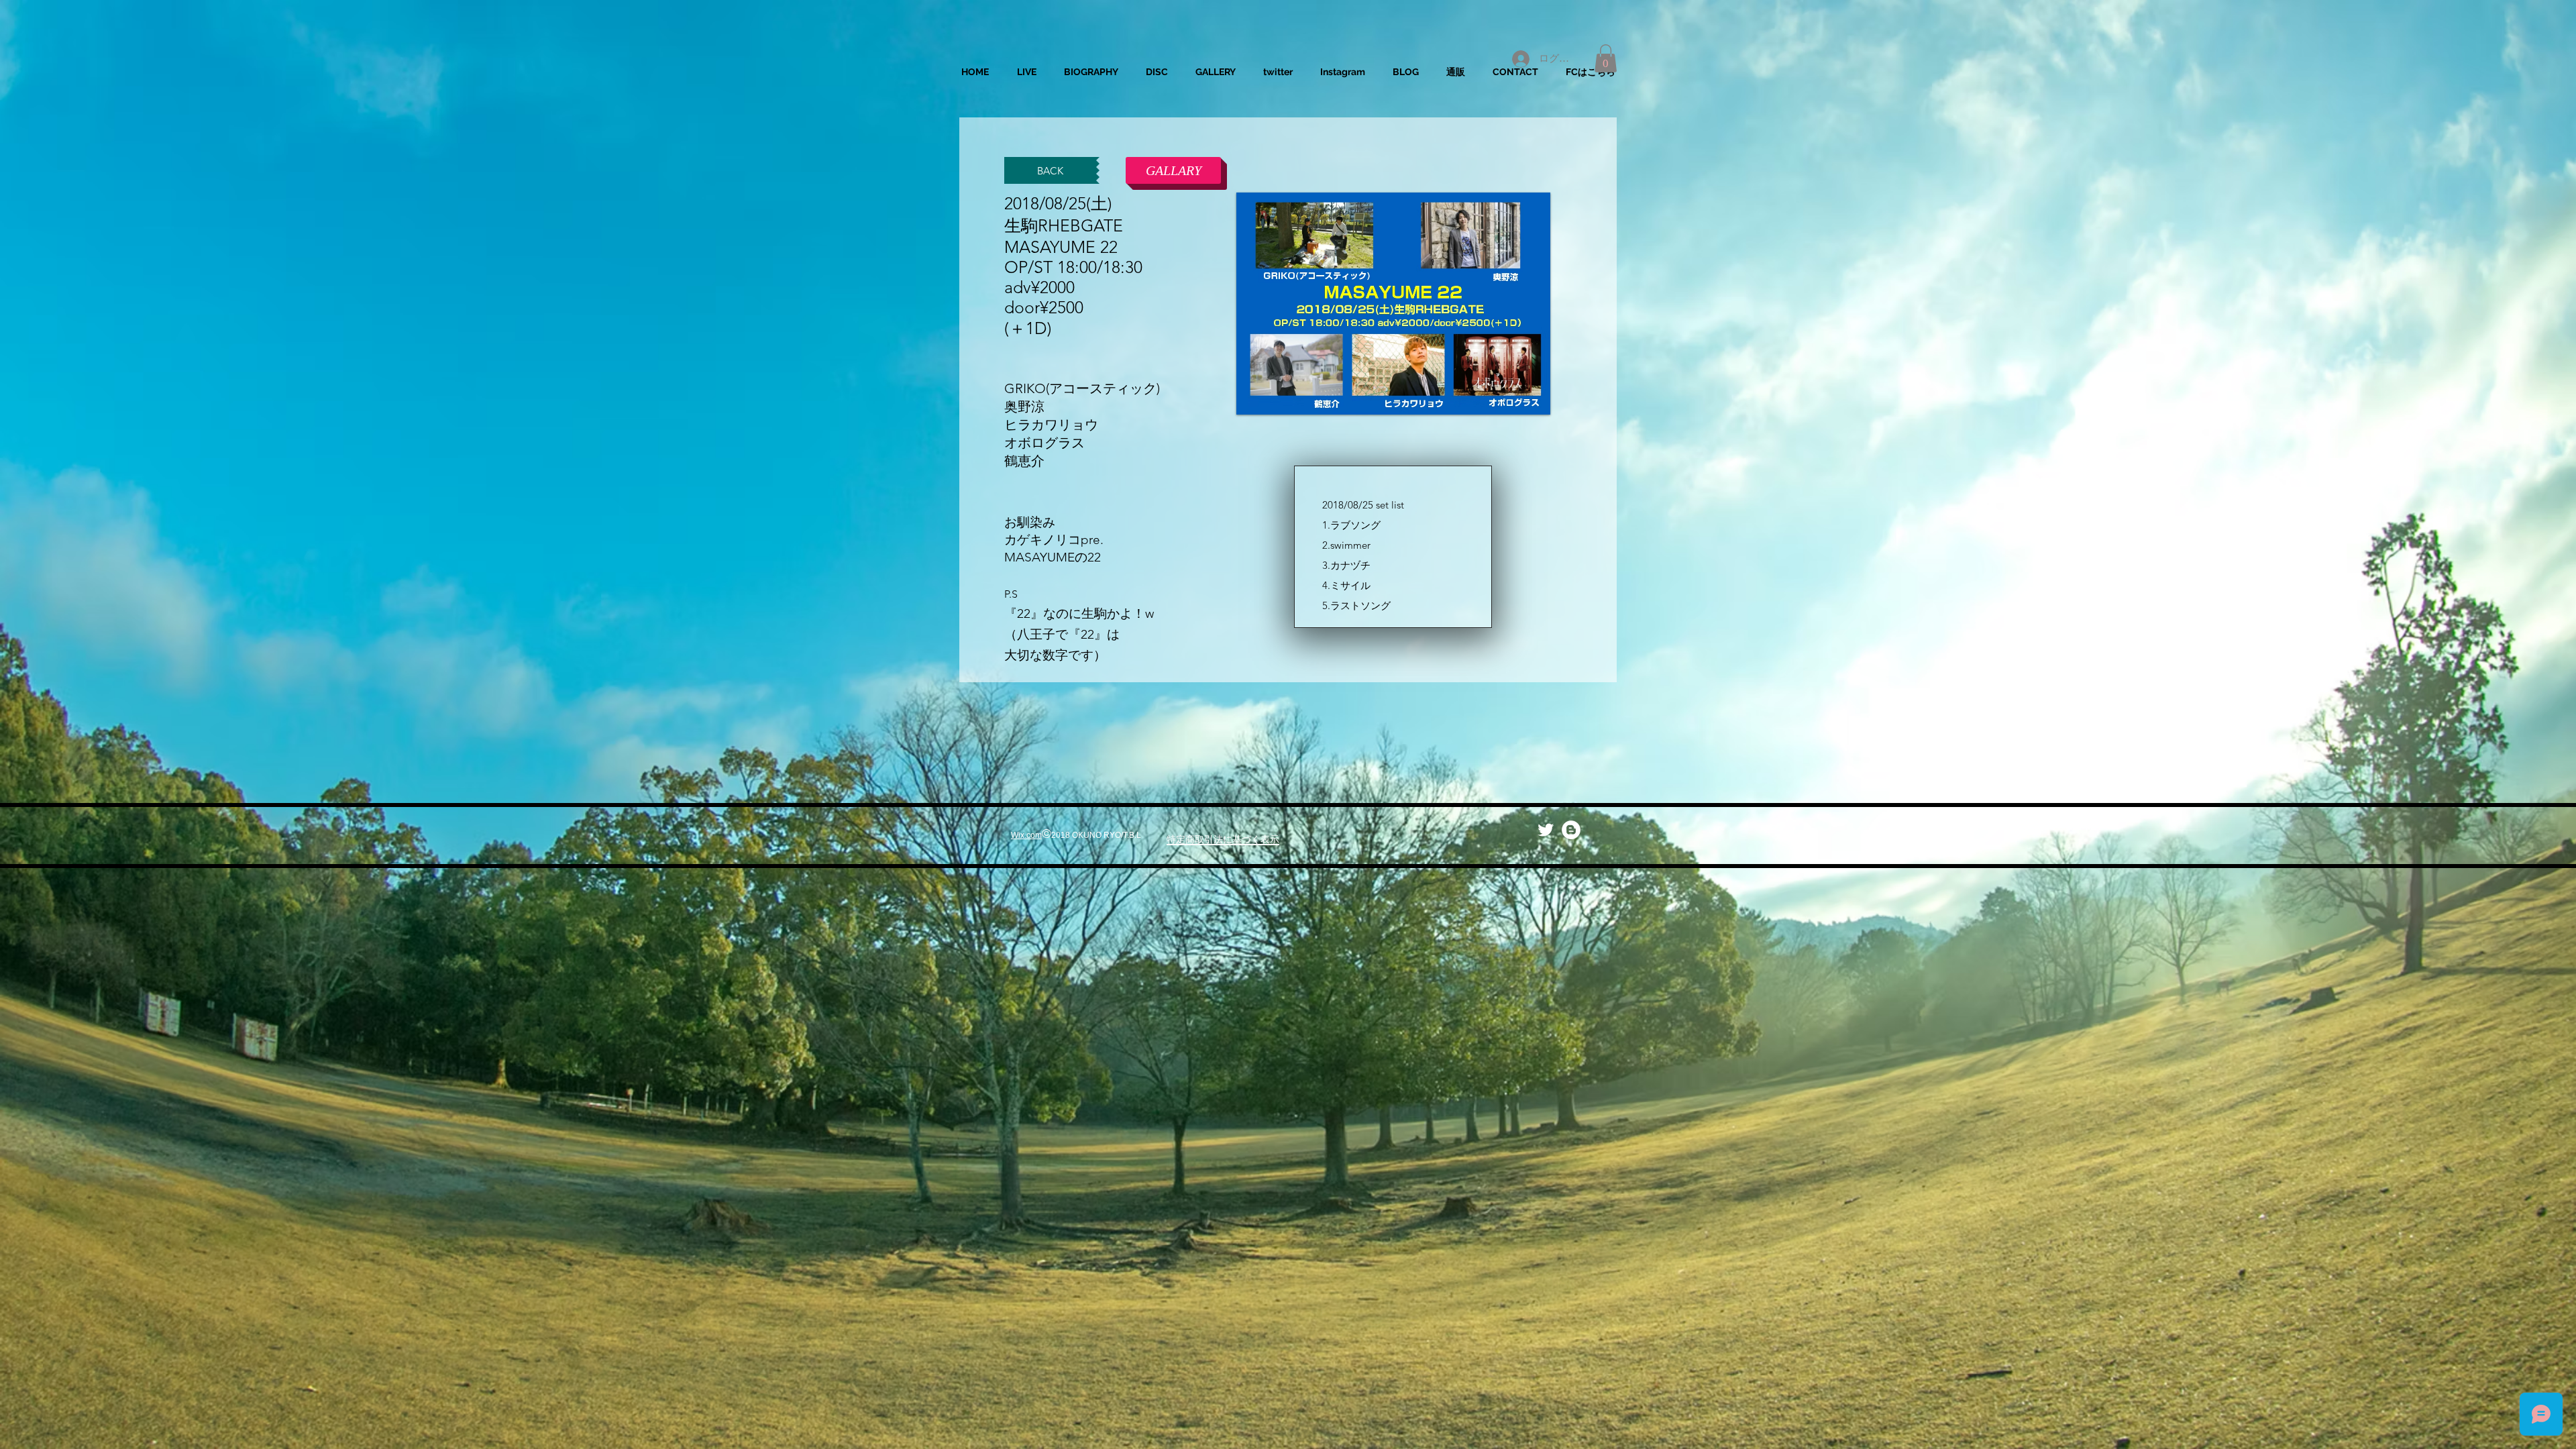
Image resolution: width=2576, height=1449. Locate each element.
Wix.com (1026, 835)
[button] (1606, 58)
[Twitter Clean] (1546, 830)
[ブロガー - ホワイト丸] (1571, 830)
